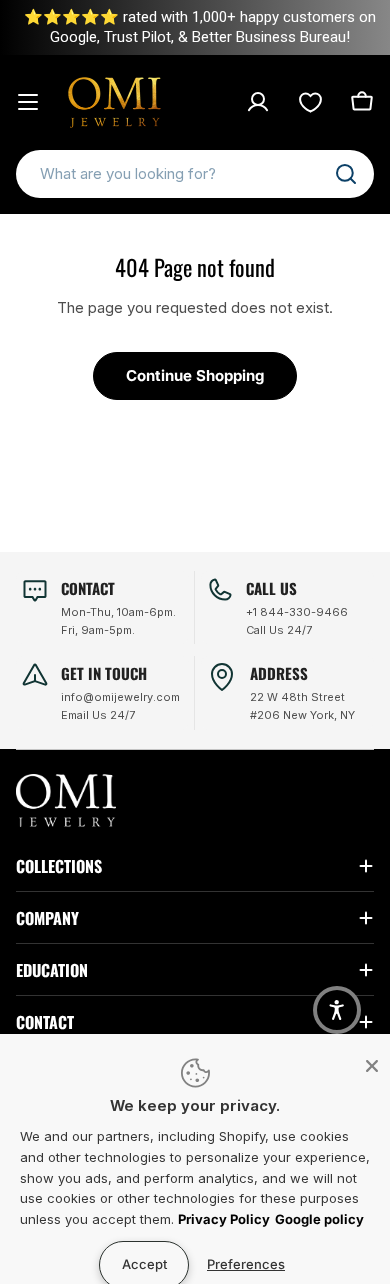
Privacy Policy (224, 1219)
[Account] (258, 102)
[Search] (346, 174)
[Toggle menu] (28, 102)
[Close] (372, 1066)
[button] (337, 1010)
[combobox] (195, 174)
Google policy (319, 1219)
